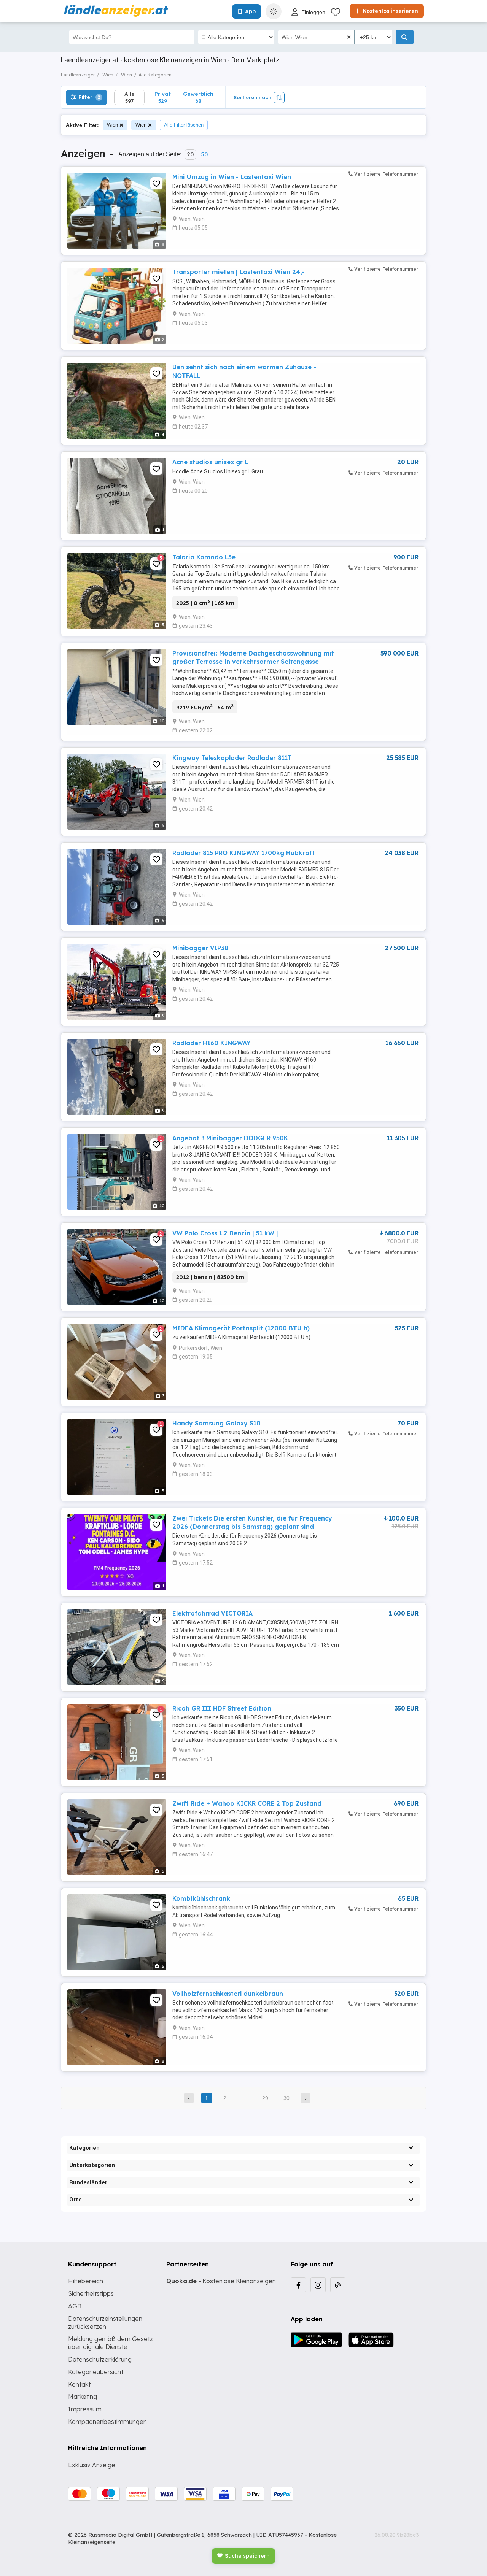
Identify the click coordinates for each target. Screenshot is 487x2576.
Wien (112, 125)
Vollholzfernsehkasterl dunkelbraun (228, 1994)
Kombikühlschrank (201, 1898)
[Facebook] (298, 2285)
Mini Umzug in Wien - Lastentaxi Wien (232, 177)
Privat (163, 97)
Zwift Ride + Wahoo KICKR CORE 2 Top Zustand (247, 1803)
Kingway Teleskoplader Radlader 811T (232, 758)
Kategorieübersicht (96, 2372)
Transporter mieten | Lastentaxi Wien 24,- (239, 272)
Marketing (83, 2397)
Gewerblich (198, 97)
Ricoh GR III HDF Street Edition (222, 1708)
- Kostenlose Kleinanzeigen (221, 2281)
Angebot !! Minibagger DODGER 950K (230, 1138)
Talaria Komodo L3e (204, 557)
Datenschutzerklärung (100, 2359)
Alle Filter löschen (184, 125)
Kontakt (79, 2384)
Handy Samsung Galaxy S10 (216, 1423)
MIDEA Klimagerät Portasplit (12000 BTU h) (241, 1328)
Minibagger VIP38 (200, 948)
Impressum (85, 2409)
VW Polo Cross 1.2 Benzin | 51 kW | (225, 1233)
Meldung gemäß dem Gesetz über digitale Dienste (111, 2343)
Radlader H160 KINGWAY (211, 1043)
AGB (75, 2306)
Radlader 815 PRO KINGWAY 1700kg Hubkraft (243, 853)
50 (204, 154)
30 (286, 2098)
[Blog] (338, 2285)
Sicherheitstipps (91, 2293)
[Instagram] (318, 2285)
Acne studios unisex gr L (210, 462)
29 (265, 2098)
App (250, 11)
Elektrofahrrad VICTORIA (212, 1613)
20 (190, 154)
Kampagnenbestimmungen (107, 2422)
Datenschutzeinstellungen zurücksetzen (105, 2323)
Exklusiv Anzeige (92, 2465)
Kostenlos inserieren (390, 11)
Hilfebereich (86, 2281)
